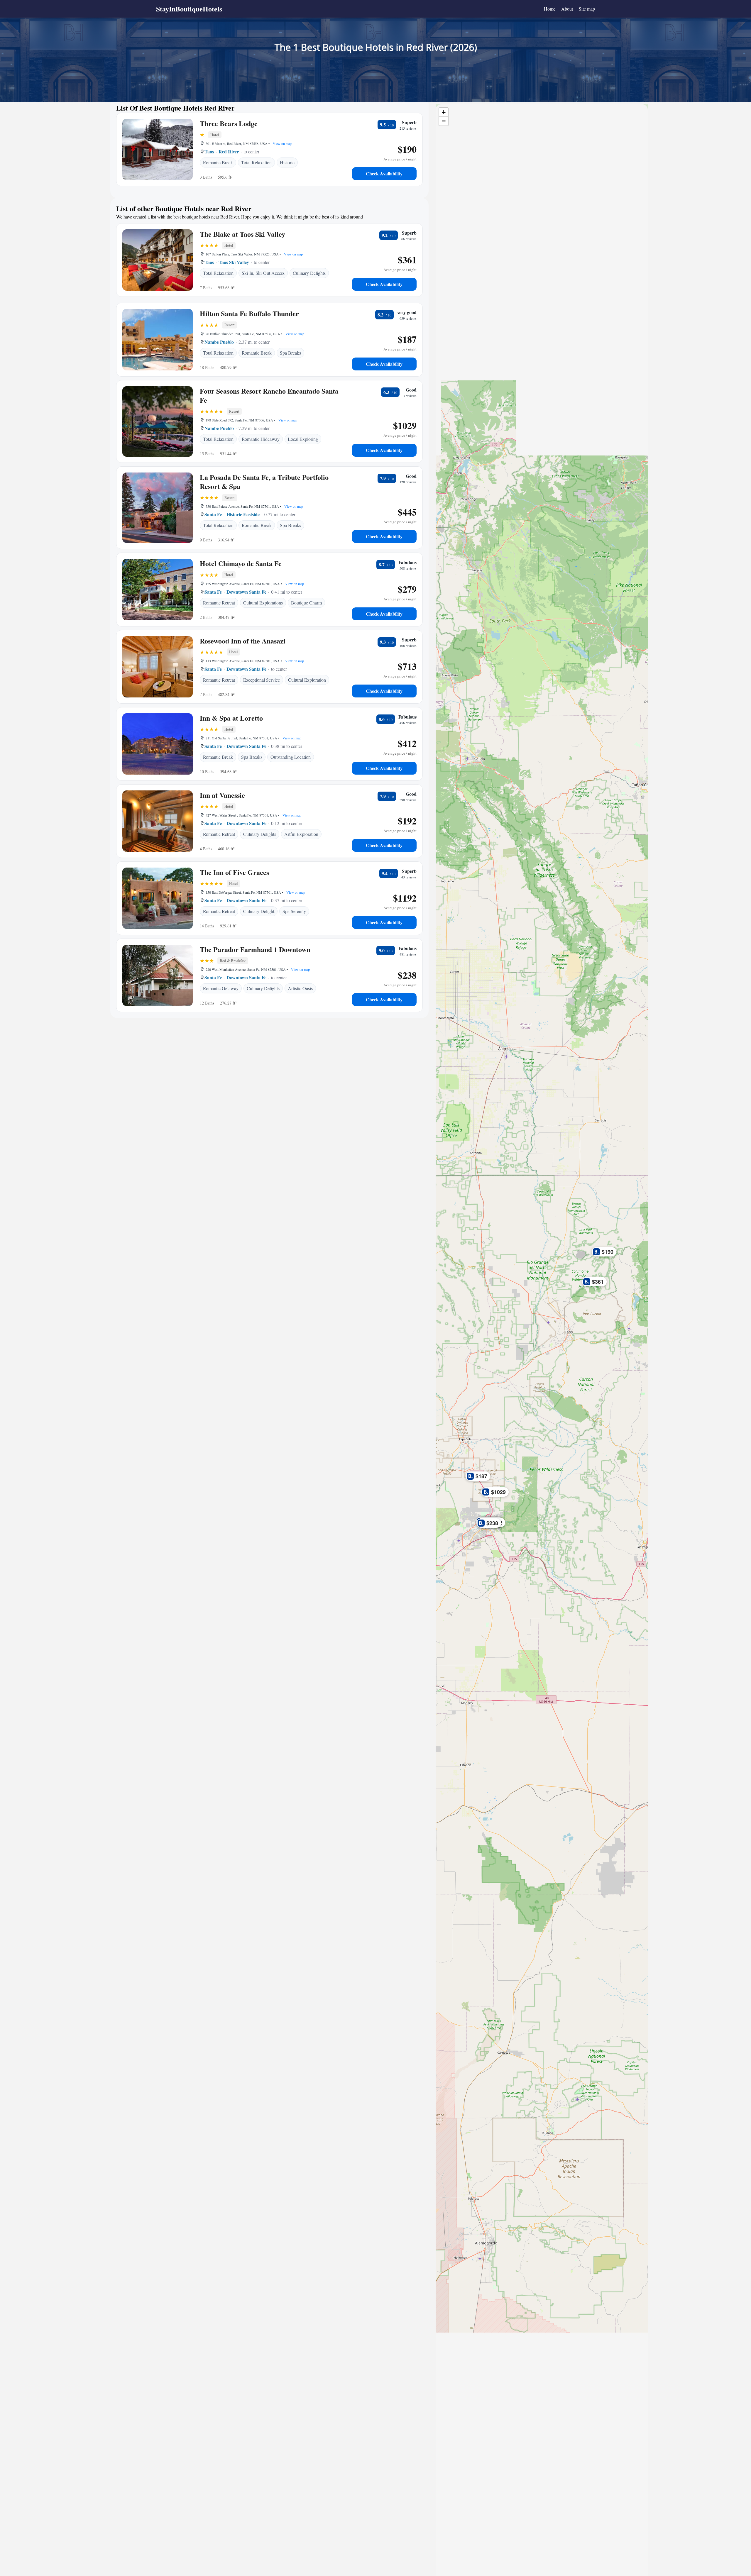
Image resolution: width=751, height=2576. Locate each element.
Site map (587, 9)
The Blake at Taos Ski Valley (242, 234)
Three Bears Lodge (229, 123)
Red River (229, 151)
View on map (282, 143)
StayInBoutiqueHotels (189, 9)
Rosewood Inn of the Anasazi (243, 641)
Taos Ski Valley (234, 262)
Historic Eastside (243, 514)
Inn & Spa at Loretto (231, 718)
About (567, 9)
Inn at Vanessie (222, 795)
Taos (209, 151)
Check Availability (384, 173)
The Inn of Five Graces (234, 872)
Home (550, 9)
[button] (605, 1251)
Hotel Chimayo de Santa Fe (241, 563)
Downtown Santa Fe (246, 592)
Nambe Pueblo (219, 342)
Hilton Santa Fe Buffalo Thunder (249, 313)
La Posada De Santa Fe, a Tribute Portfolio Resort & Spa (264, 482)
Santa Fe (213, 514)
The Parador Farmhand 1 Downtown (255, 949)
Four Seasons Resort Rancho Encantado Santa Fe (269, 395)
